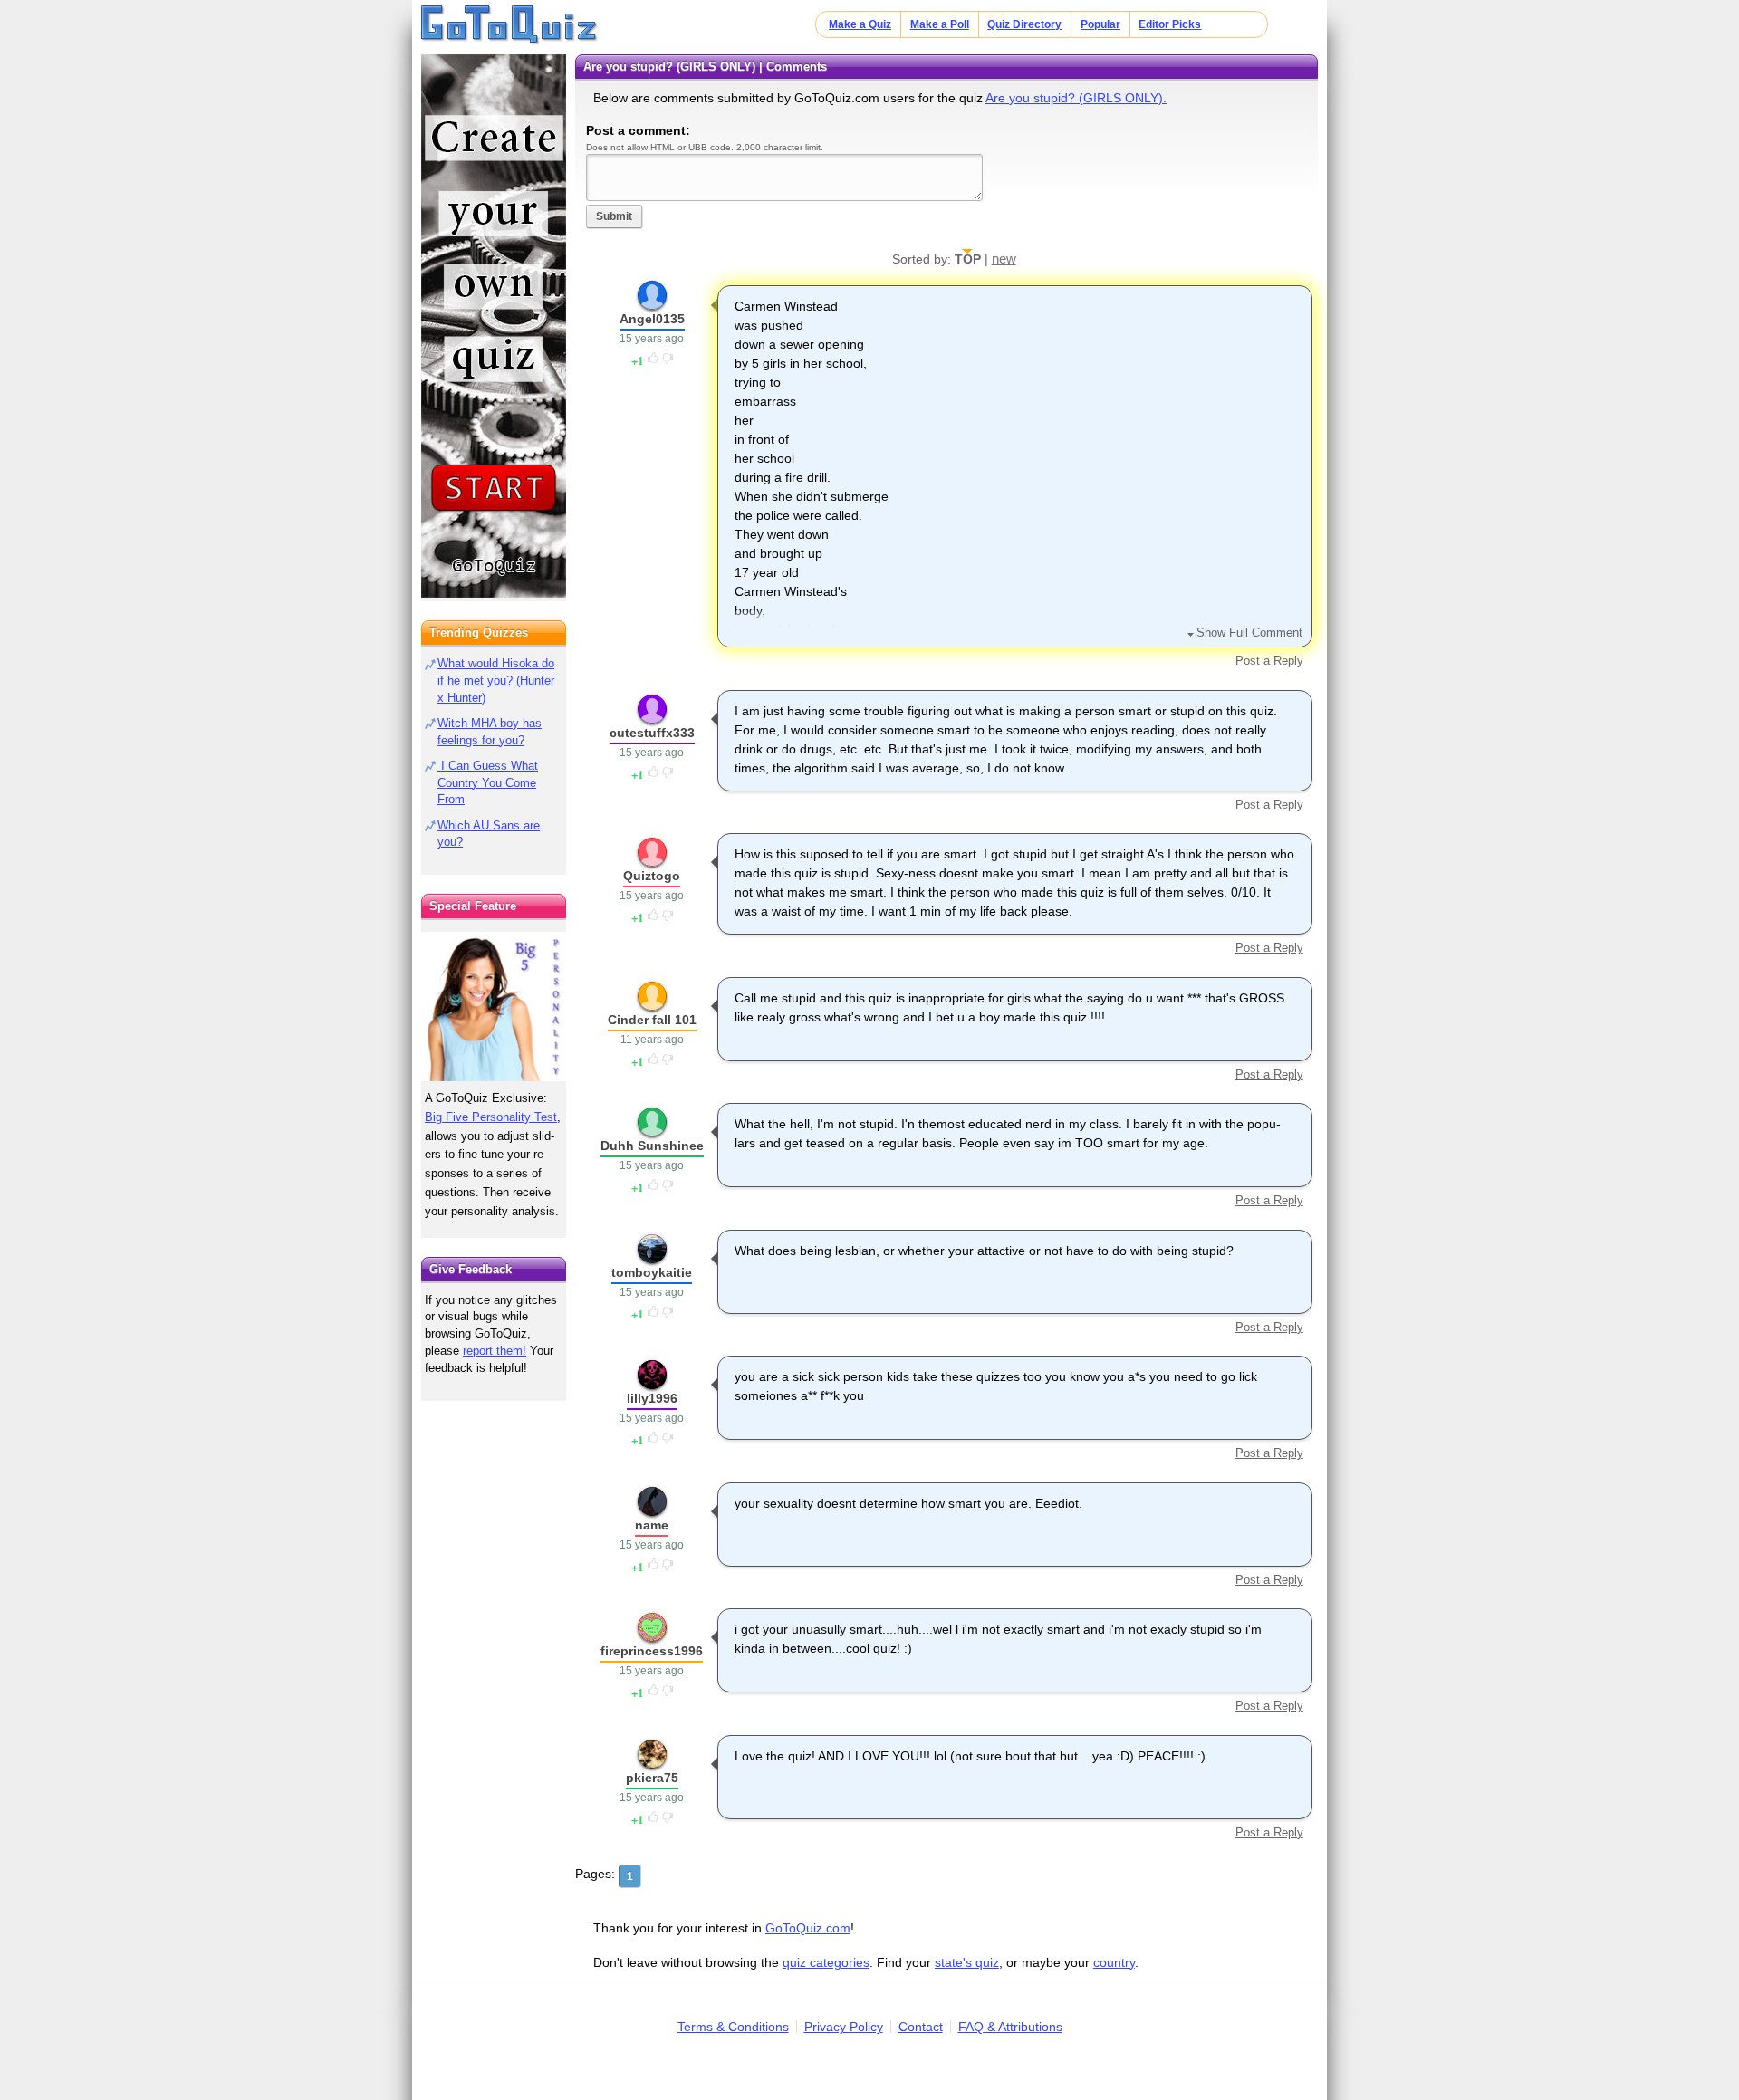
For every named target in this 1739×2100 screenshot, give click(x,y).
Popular (1100, 24)
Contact (921, 2027)
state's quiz (967, 1962)
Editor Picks (1170, 24)
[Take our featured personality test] (494, 1006)
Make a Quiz (860, 24)
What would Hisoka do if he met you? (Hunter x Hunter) (496, 681)
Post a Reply (1269, 661)
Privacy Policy (844, 2027)
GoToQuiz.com (808, 1928)
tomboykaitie (652, 1272)
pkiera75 (652, 1778)
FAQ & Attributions (1010, 2027)
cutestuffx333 (652, 733)
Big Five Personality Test (491, 1117)
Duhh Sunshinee (652, 1146)
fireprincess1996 (652, 1651)
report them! (495, 1351)
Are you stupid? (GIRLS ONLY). (1076, 98)
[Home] (509, 25)
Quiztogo (652, 876)
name (652, 1525)
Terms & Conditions (733, 2027)
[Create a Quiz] (494, 326)
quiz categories (826, 1962)
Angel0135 (652, 319)
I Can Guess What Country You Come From (488, 783)
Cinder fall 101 (652, 1020)
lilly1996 (652, 1398)
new (1004, 259)
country (1114, 1962)
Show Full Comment (1249, 633)
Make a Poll (940, 24)
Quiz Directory (1024, 24)
